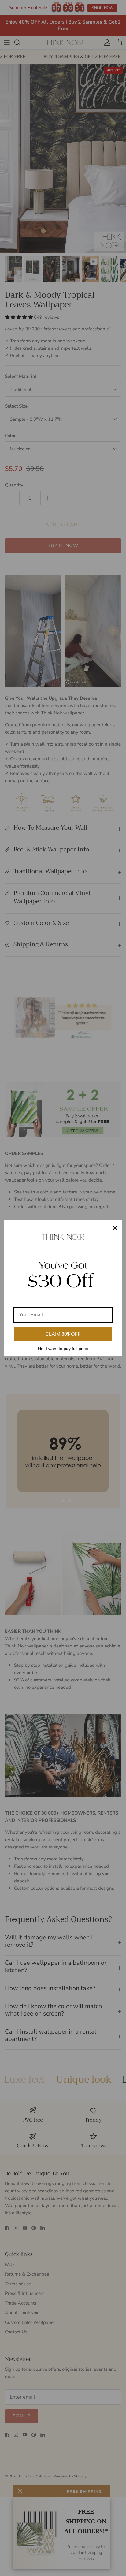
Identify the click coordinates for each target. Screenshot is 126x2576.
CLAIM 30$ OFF (63, 1334)
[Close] (115, 1228)
